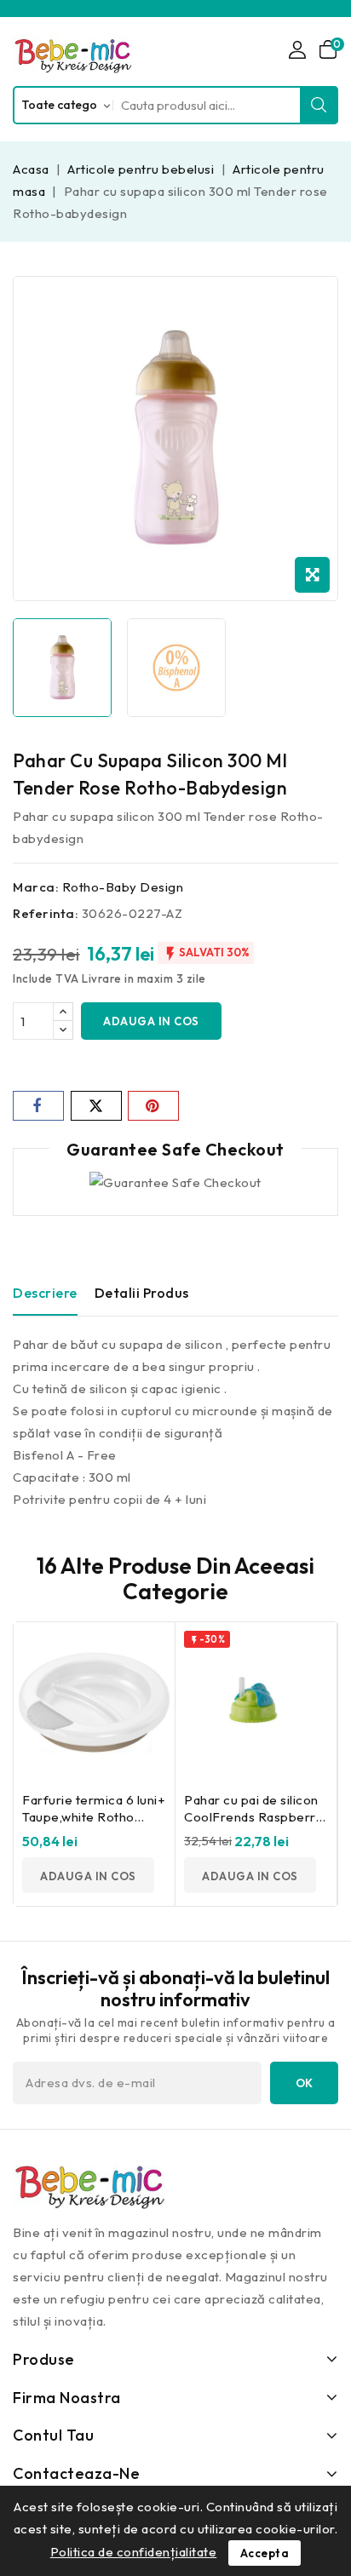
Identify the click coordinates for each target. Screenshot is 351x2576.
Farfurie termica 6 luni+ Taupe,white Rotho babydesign (94, 1817)
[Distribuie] (38, 1106)
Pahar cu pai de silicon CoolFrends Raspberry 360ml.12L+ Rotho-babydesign (253, 1825)
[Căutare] (319, 105)
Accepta (265, 2553)
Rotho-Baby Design (123, 887)
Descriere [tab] (45, 1293)
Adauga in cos (151, 1021)
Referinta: (46, 913)
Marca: (36, 887)
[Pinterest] (153, 1106)
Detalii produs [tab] (142, 1293)
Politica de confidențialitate (134, 2552)
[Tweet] (96, 1106)
